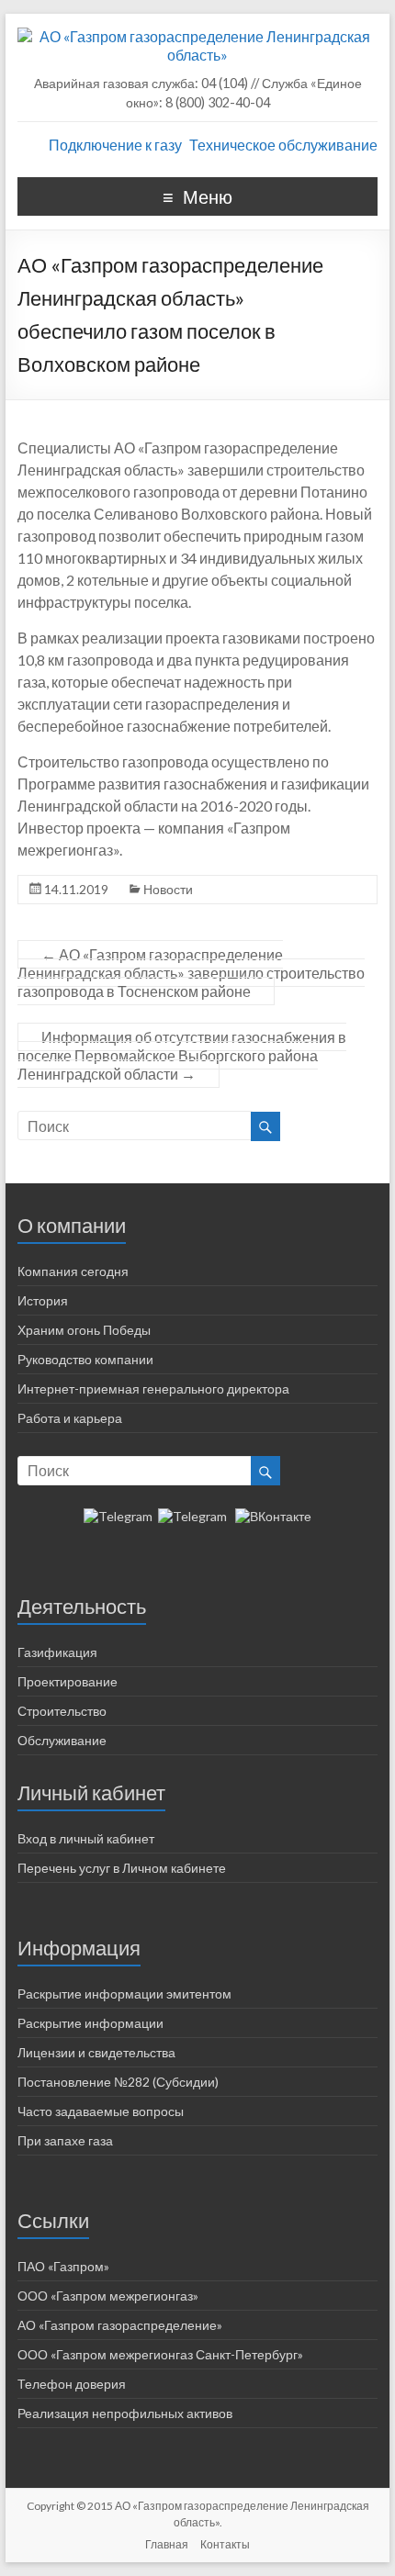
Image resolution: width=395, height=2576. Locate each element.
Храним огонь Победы (84, 1330)
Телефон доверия (72, 2384)
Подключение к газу (115, 145)
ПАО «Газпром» (63, 2266)
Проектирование (68, 1681)
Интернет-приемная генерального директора (153, 1389)
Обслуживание (62, 1740)
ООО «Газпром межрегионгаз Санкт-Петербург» (160, 2354)
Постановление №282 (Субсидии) (118, 2082)
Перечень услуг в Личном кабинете (122, 1868)
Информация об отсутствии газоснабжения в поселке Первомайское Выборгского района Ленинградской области (182, 1055)
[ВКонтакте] (273, 1516)
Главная (167, 2544)
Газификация (57, 1652)
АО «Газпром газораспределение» (120, 2325)
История (43, 1300)
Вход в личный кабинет (86, 1838)
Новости (168, 889)
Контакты (225, 2544)
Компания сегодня (73, 1271)
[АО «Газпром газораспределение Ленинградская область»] (197, 36)
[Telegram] (118, 1516)
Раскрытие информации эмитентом (124, 1994)
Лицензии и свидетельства (96, 2052)
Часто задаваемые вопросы (101, 2111)
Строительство (62, 1711)
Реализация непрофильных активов (125, 2413)
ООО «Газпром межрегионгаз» (108, 2296)
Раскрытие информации (90, 2023)
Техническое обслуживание (283, 145)
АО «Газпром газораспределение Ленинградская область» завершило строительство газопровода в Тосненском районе (191, 973)
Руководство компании (85, 1359)
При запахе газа (65, 2140)
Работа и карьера (70, 1418)
